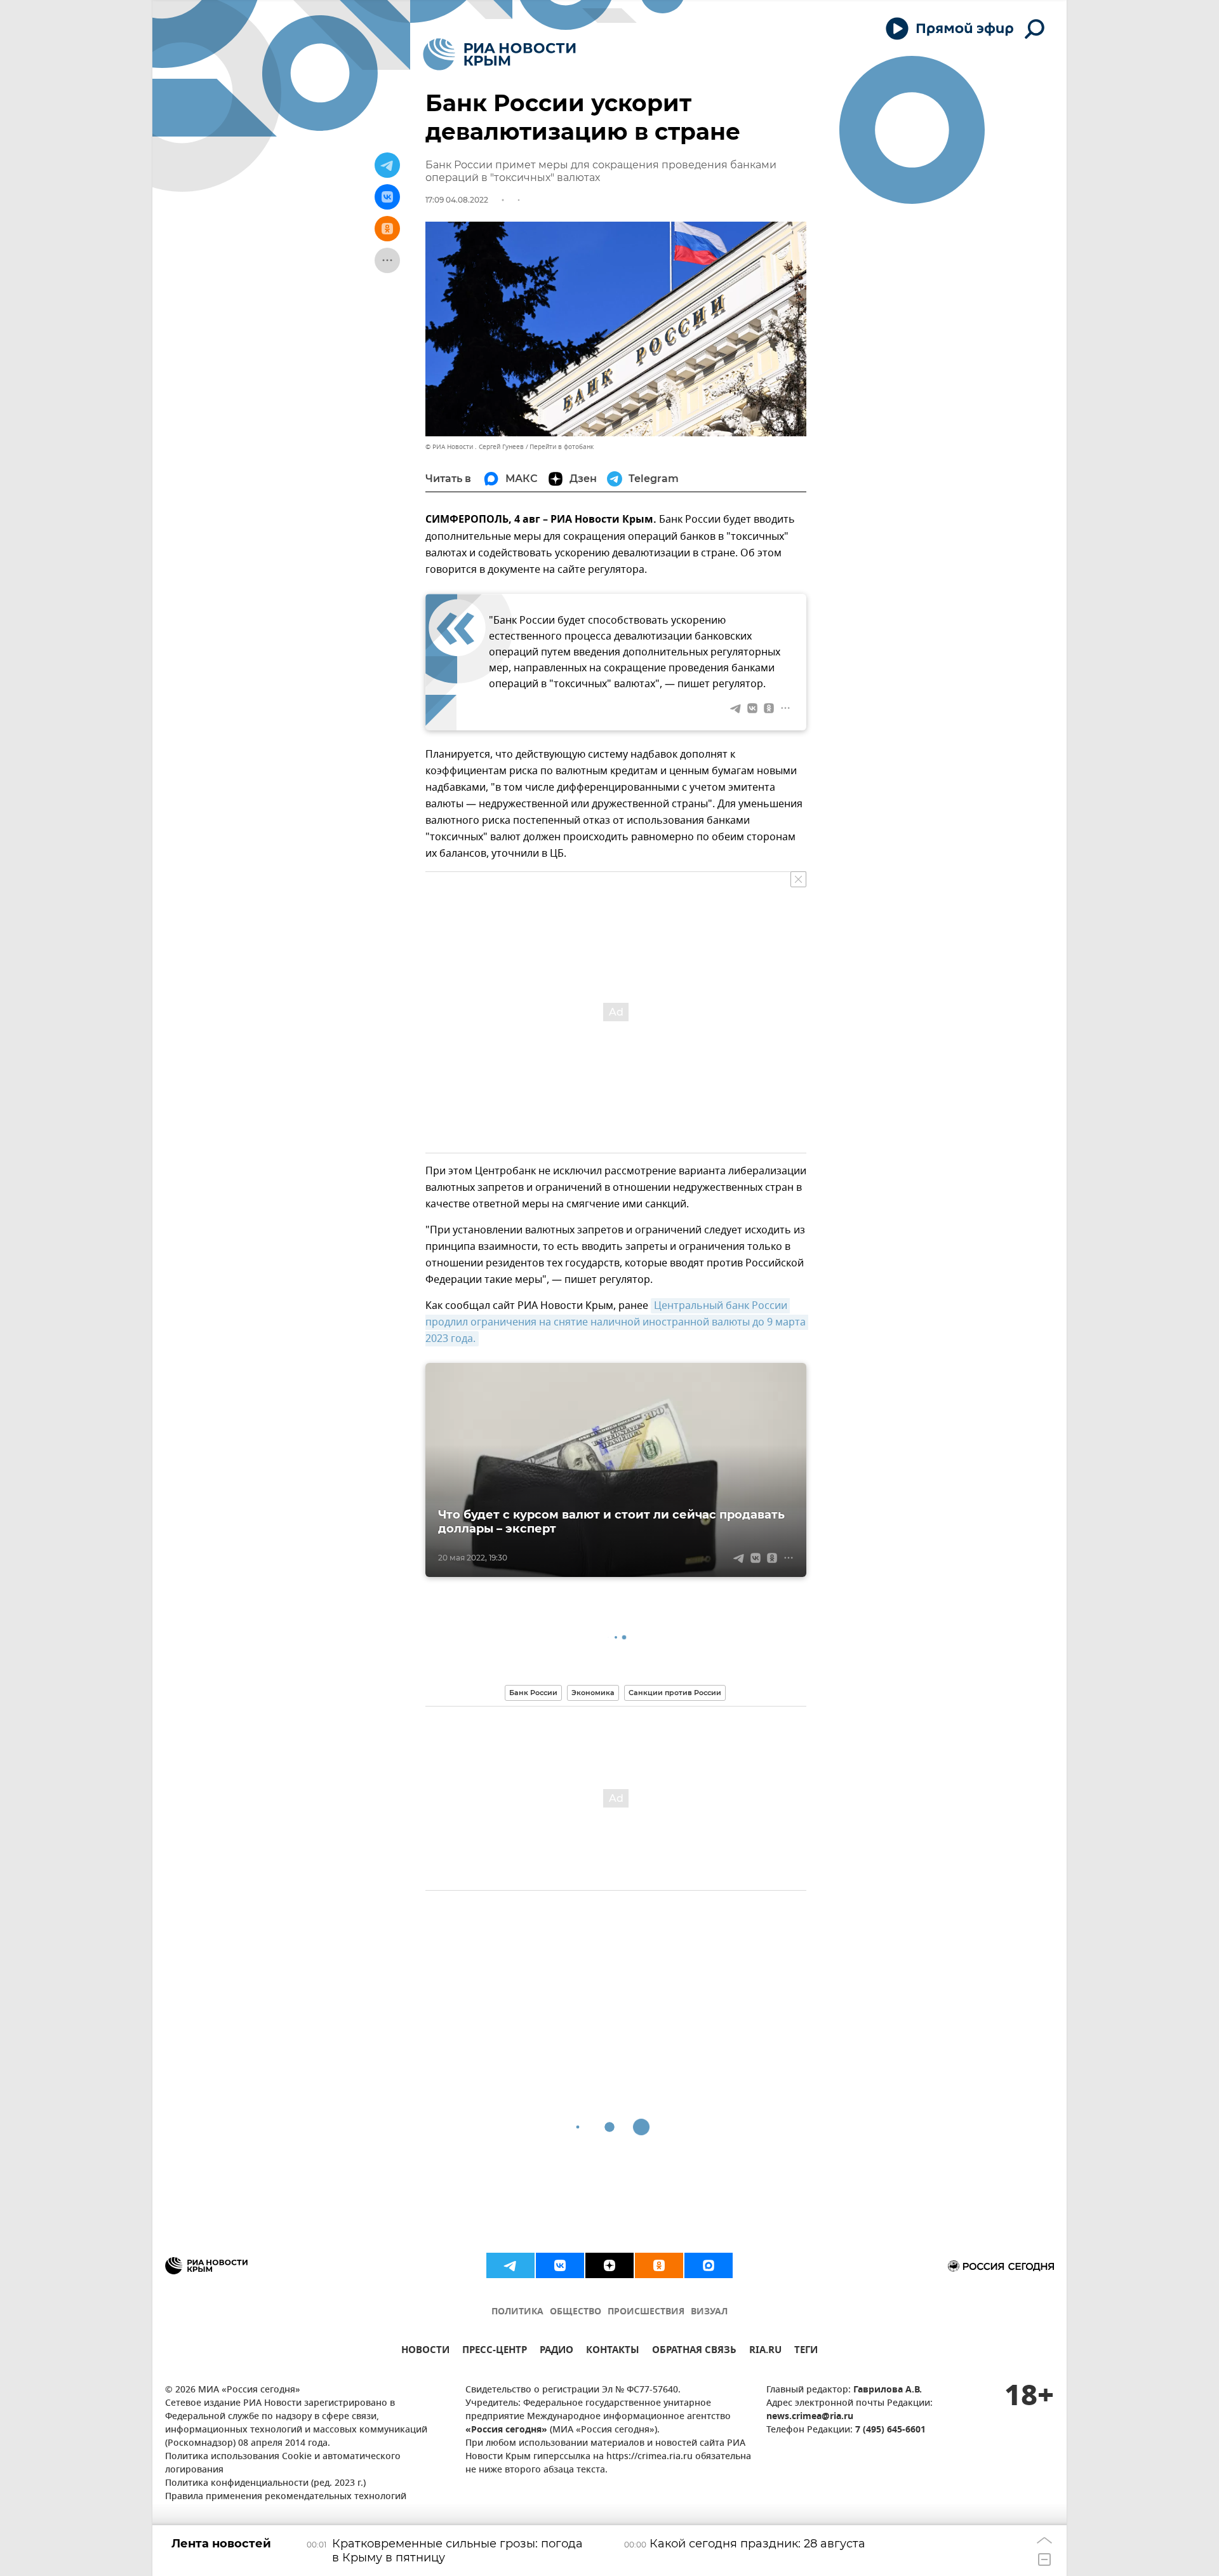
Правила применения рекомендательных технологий (286, 2497)
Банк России (533, 1693)
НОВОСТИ (425, 2351)
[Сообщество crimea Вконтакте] (560, 2265)
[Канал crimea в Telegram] (510, 2265)
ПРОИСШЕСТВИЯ (646, 2312)
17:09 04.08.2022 (457, 200)
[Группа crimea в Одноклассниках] (659, 2265)
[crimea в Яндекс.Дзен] (609, 2265)
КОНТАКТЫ (613, 2351)
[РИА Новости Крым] (499, 54)
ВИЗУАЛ (709, 2312)
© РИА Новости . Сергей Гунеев (475, 447)
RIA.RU (765, 2351)
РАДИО (556, 2351)
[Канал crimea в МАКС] (709, 2265)
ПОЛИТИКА (517, 2312)
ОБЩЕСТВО (576, 2312)
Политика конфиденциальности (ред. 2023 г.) (265, 2484)
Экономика (593, 1693)
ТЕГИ (806, 2351)
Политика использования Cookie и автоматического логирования (283, 2464)
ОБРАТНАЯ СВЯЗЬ (694, 2351)
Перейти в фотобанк (562, 447)
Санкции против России (675, 1693)
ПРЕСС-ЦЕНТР (495, 2351)
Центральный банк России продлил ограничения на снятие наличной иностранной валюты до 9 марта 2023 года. (617, 1322)
